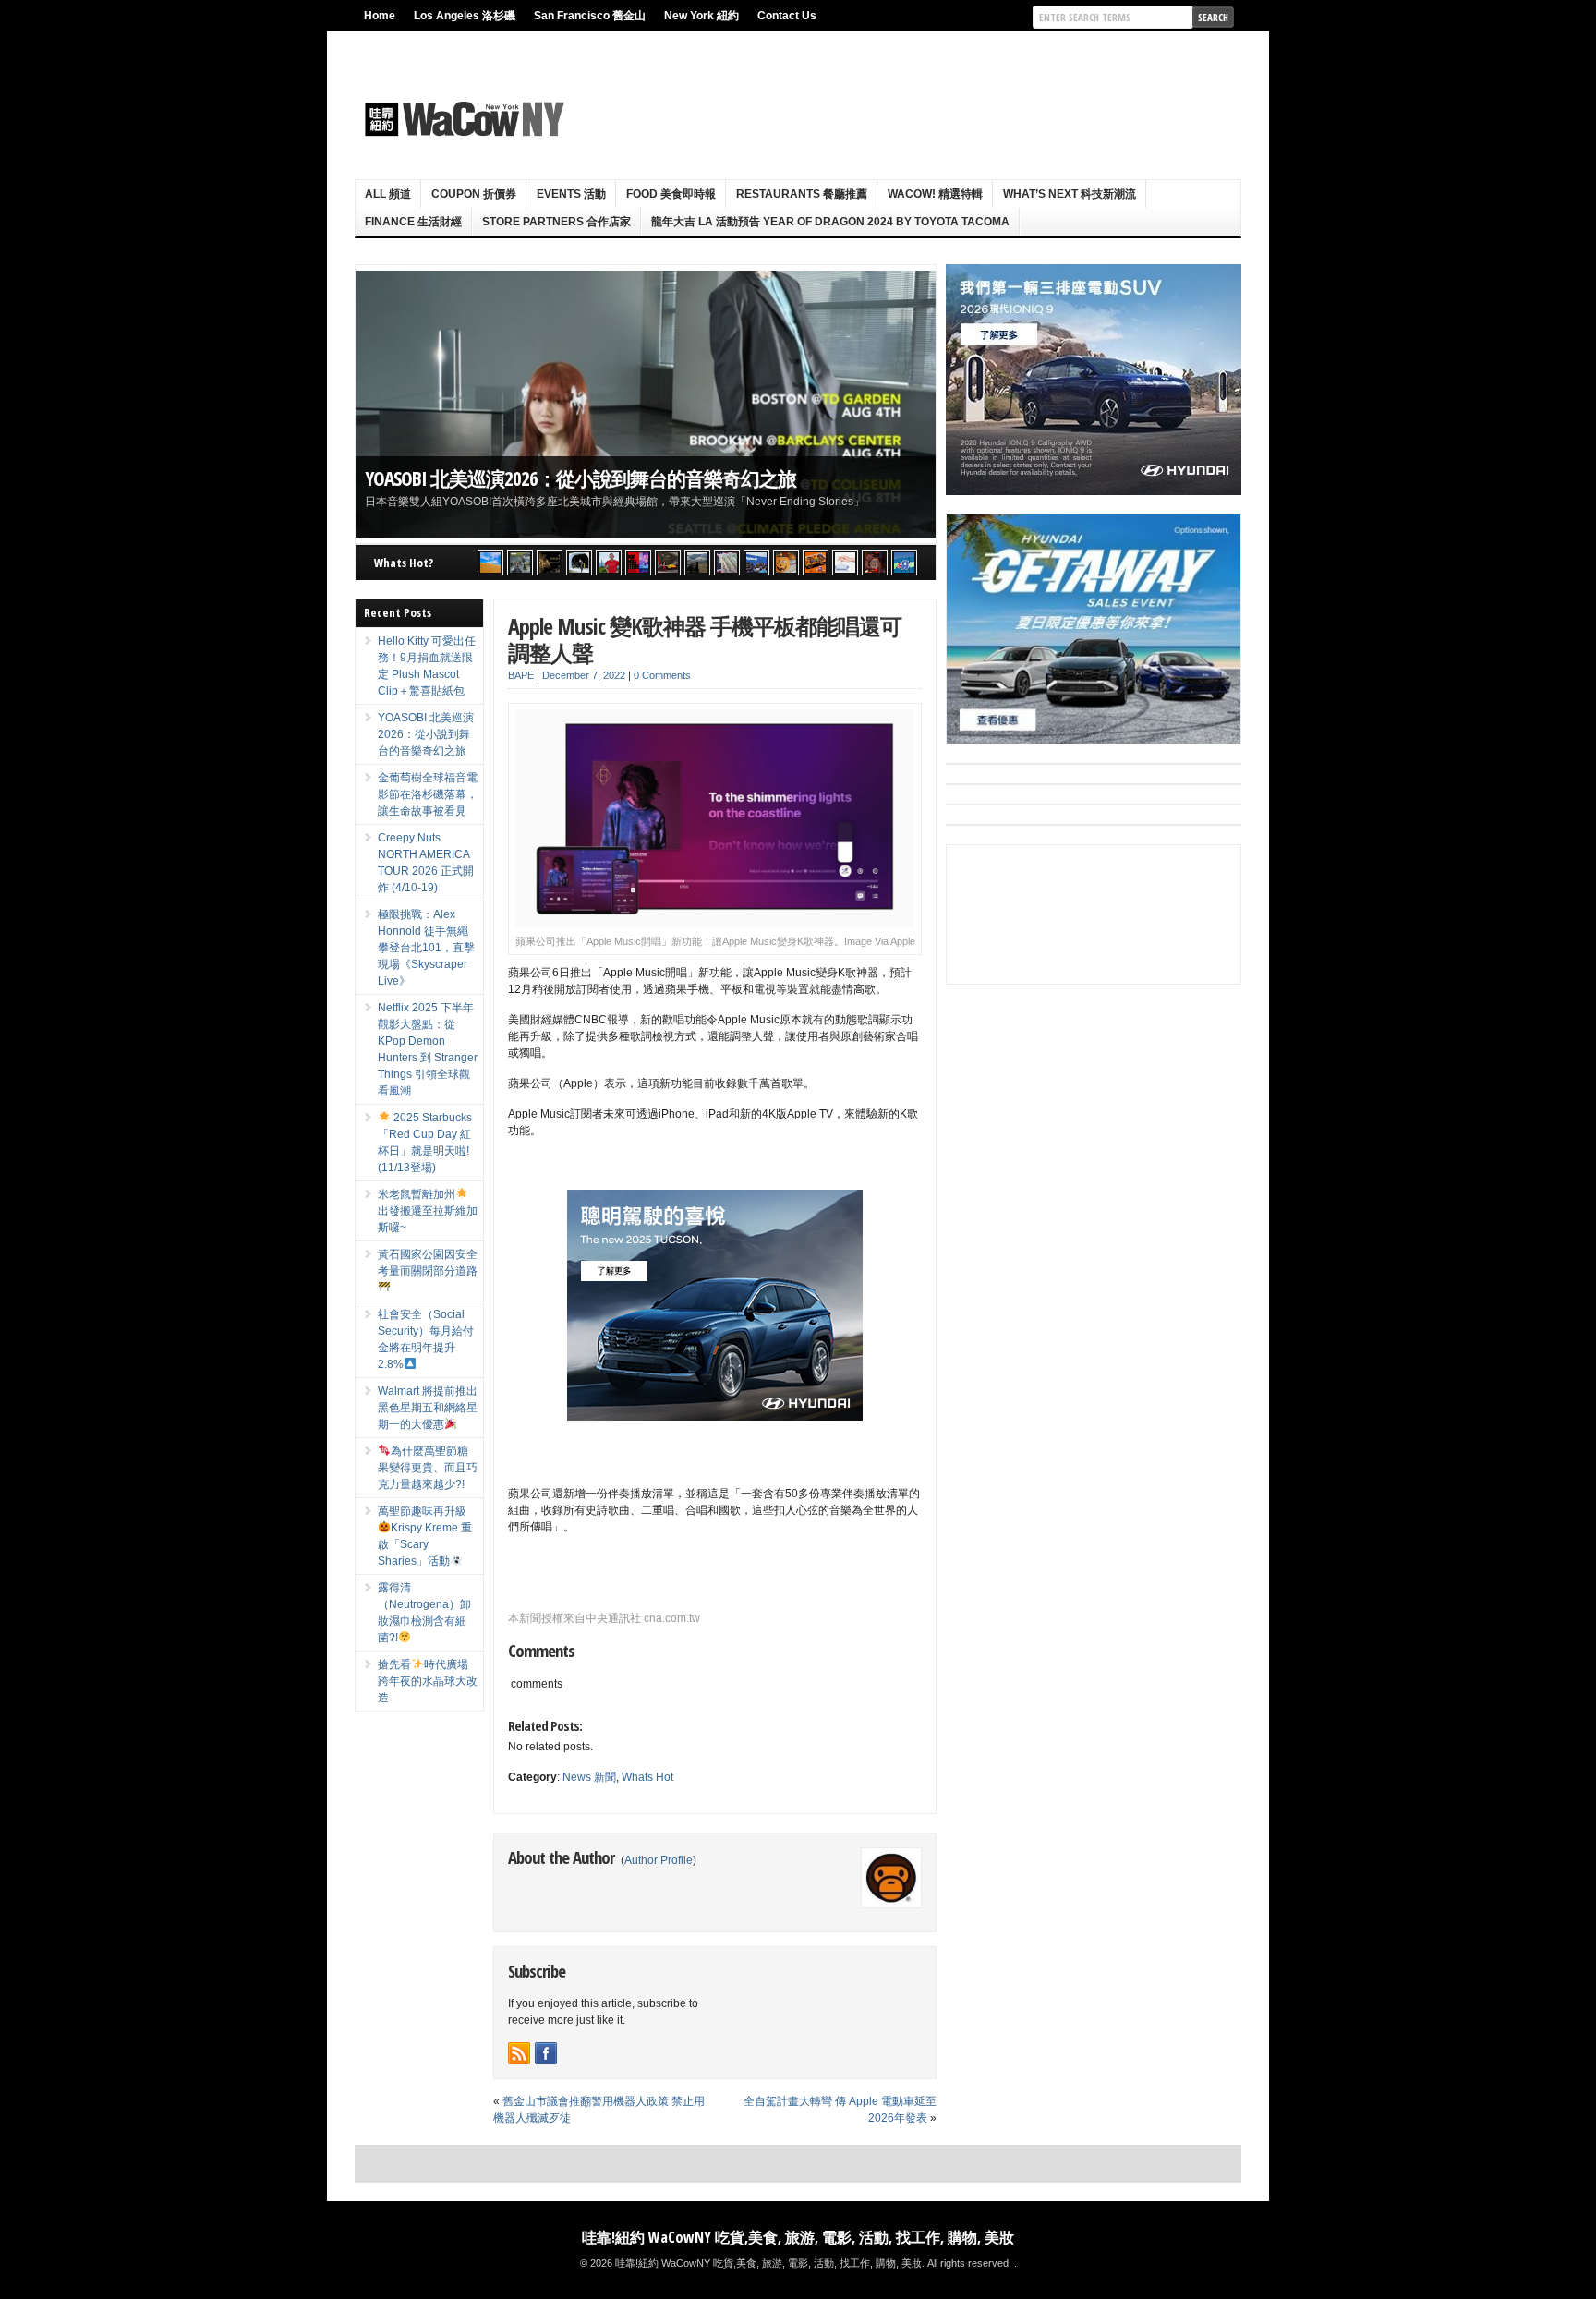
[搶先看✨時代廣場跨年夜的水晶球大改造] (875, 563)
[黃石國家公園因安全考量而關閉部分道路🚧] (697, 563)
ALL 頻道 (388, 194)
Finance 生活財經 (413, 222)
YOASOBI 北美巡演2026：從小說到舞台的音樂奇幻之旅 (580, 478)
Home (380, 16)
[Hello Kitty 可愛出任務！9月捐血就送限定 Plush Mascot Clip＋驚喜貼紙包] (490, 563)
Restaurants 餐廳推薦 (802, 194)
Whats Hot (647, 1777)
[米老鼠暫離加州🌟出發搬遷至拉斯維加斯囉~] (668, 563)
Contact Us (787, 16)
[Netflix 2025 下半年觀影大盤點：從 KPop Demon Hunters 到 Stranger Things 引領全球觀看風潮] (638, 563)
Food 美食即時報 (671, 194)
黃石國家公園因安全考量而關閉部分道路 (428, 1263)
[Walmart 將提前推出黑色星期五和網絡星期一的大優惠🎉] (756, 563)
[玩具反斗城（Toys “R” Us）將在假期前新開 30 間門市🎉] (904, 563)
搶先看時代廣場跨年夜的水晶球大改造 (428, 1681)
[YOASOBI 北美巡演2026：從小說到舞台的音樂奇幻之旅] (520, 563)
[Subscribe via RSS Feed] (519, 2053)
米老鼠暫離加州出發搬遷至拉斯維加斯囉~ (428, 1211)
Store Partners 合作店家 (556, 222)
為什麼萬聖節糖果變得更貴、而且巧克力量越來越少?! (428, 1468)
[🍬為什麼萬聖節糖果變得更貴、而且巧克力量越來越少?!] (786, 563)
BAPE (521, 675)
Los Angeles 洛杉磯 (465, 16)
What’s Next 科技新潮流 (1070, 194)
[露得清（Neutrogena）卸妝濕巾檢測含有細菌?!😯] (845, 563)
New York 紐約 (701, 16)
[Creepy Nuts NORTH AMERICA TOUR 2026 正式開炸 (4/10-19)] (579, 563)
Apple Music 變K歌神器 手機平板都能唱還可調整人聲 (705, 639)
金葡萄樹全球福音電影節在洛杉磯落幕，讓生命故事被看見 (428, 794)
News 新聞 (589, 1777)
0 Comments (662, 675)
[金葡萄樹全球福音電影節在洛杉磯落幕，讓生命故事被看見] (550, 563)
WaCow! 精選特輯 (935, 194)
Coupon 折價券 (474, 194)
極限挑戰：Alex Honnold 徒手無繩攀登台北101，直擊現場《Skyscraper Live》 (426, 948)
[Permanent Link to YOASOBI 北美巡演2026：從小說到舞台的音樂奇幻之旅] (646, 404)
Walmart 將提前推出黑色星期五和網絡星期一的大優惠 (428, 1408)
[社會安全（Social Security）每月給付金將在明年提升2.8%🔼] (727, 563)
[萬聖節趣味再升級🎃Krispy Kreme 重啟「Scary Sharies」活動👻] (816, 563)
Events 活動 (571, 194)
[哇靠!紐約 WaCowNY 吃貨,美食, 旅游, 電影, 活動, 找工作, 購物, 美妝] (462, 119)
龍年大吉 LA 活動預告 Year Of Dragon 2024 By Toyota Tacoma (830, 222)
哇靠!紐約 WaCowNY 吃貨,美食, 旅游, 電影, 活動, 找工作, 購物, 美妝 (798, 2237)
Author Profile (659, 1860)
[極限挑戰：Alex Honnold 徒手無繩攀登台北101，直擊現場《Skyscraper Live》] (609, 563)
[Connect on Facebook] (546, 2053)
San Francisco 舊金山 (590, 16)
